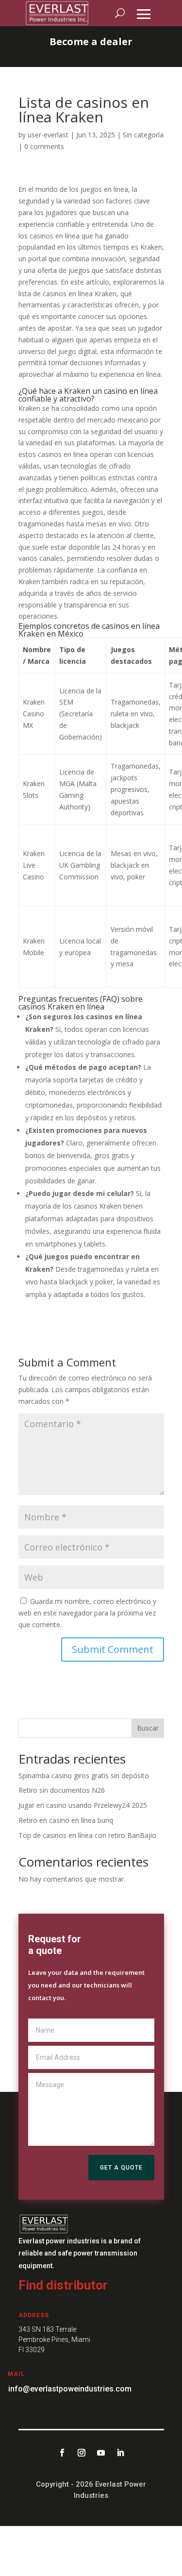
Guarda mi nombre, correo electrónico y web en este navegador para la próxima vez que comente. (87, 1613)
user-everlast (48, 135)
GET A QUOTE (121, 2168)
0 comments (44, 146)
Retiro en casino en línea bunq (66, 1820)
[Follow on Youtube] (101, 2453)
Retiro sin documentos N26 (62, 1790)
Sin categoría (143, 135)
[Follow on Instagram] (82, 2453)
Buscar (148, 1728)
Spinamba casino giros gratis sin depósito (84, 1776)
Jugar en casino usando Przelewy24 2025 (83, 1805)
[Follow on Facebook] (62, 2453)
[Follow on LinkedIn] (120, 2453)
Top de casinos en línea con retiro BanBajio (87, 1835)
